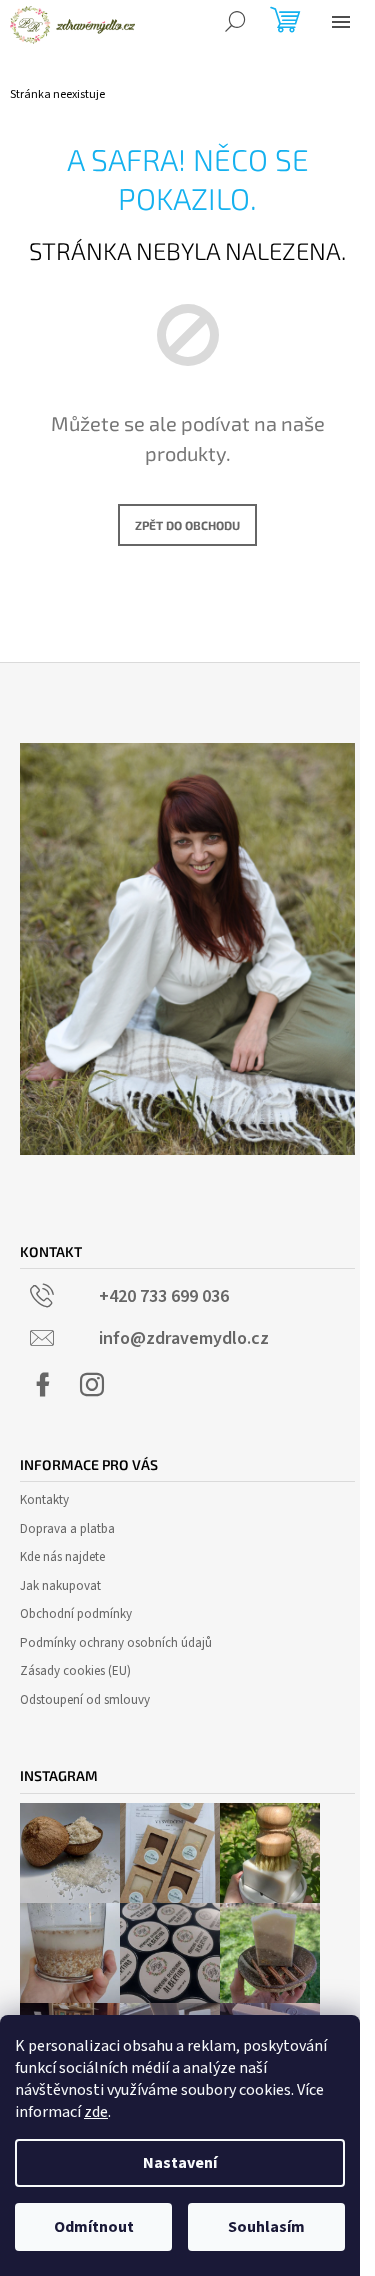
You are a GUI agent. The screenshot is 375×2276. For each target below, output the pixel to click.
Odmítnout (94, 2227)
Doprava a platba (67, 1529)
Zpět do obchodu (187, 525)
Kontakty (44, 1500)
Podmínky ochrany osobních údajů (116, 1643)
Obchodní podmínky (76, 1614)
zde (96, 2112)
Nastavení (180, 2163)
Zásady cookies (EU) (75, 1671)
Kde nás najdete (62, 1557)
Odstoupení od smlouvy (85, 1700)
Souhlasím (266, 2227)
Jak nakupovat (60, 1586)
